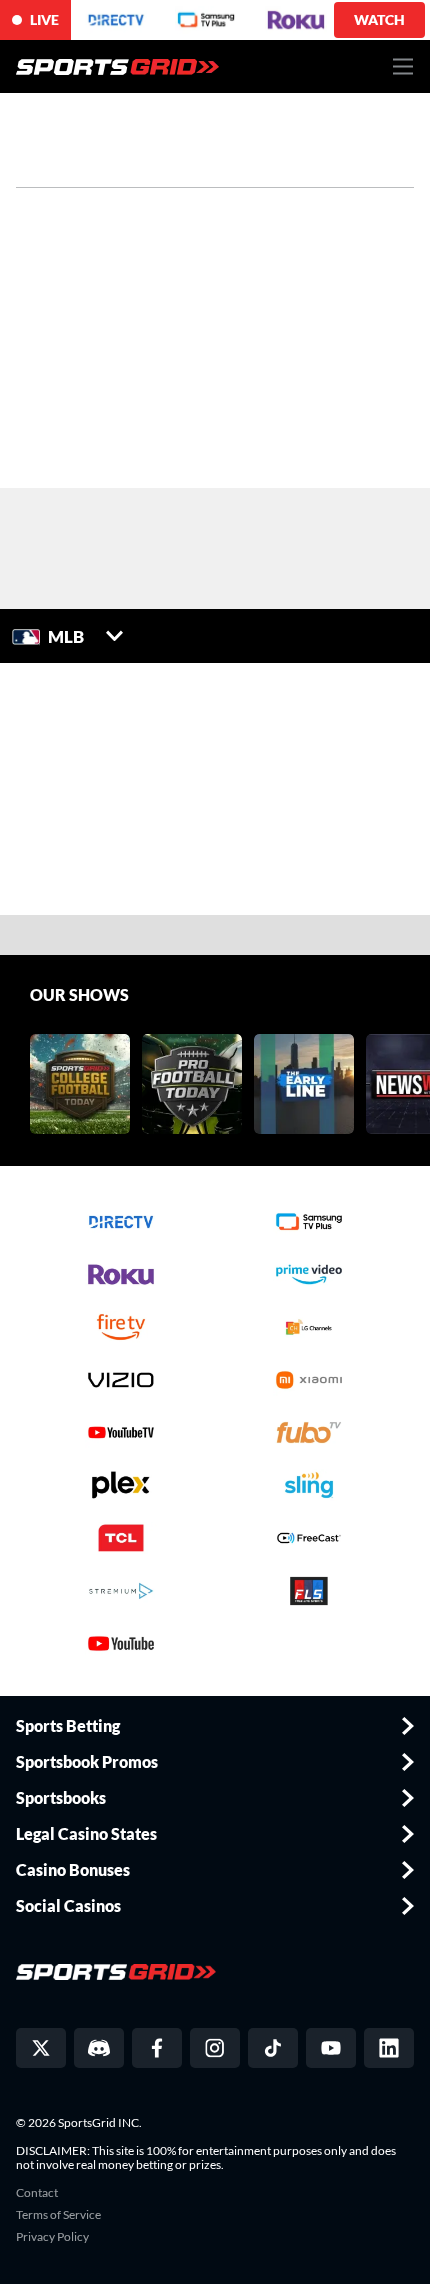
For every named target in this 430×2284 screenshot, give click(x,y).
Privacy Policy (52, 2237)
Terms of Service (58, 2215)
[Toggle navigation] (403, 66)
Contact (37, 2193)
